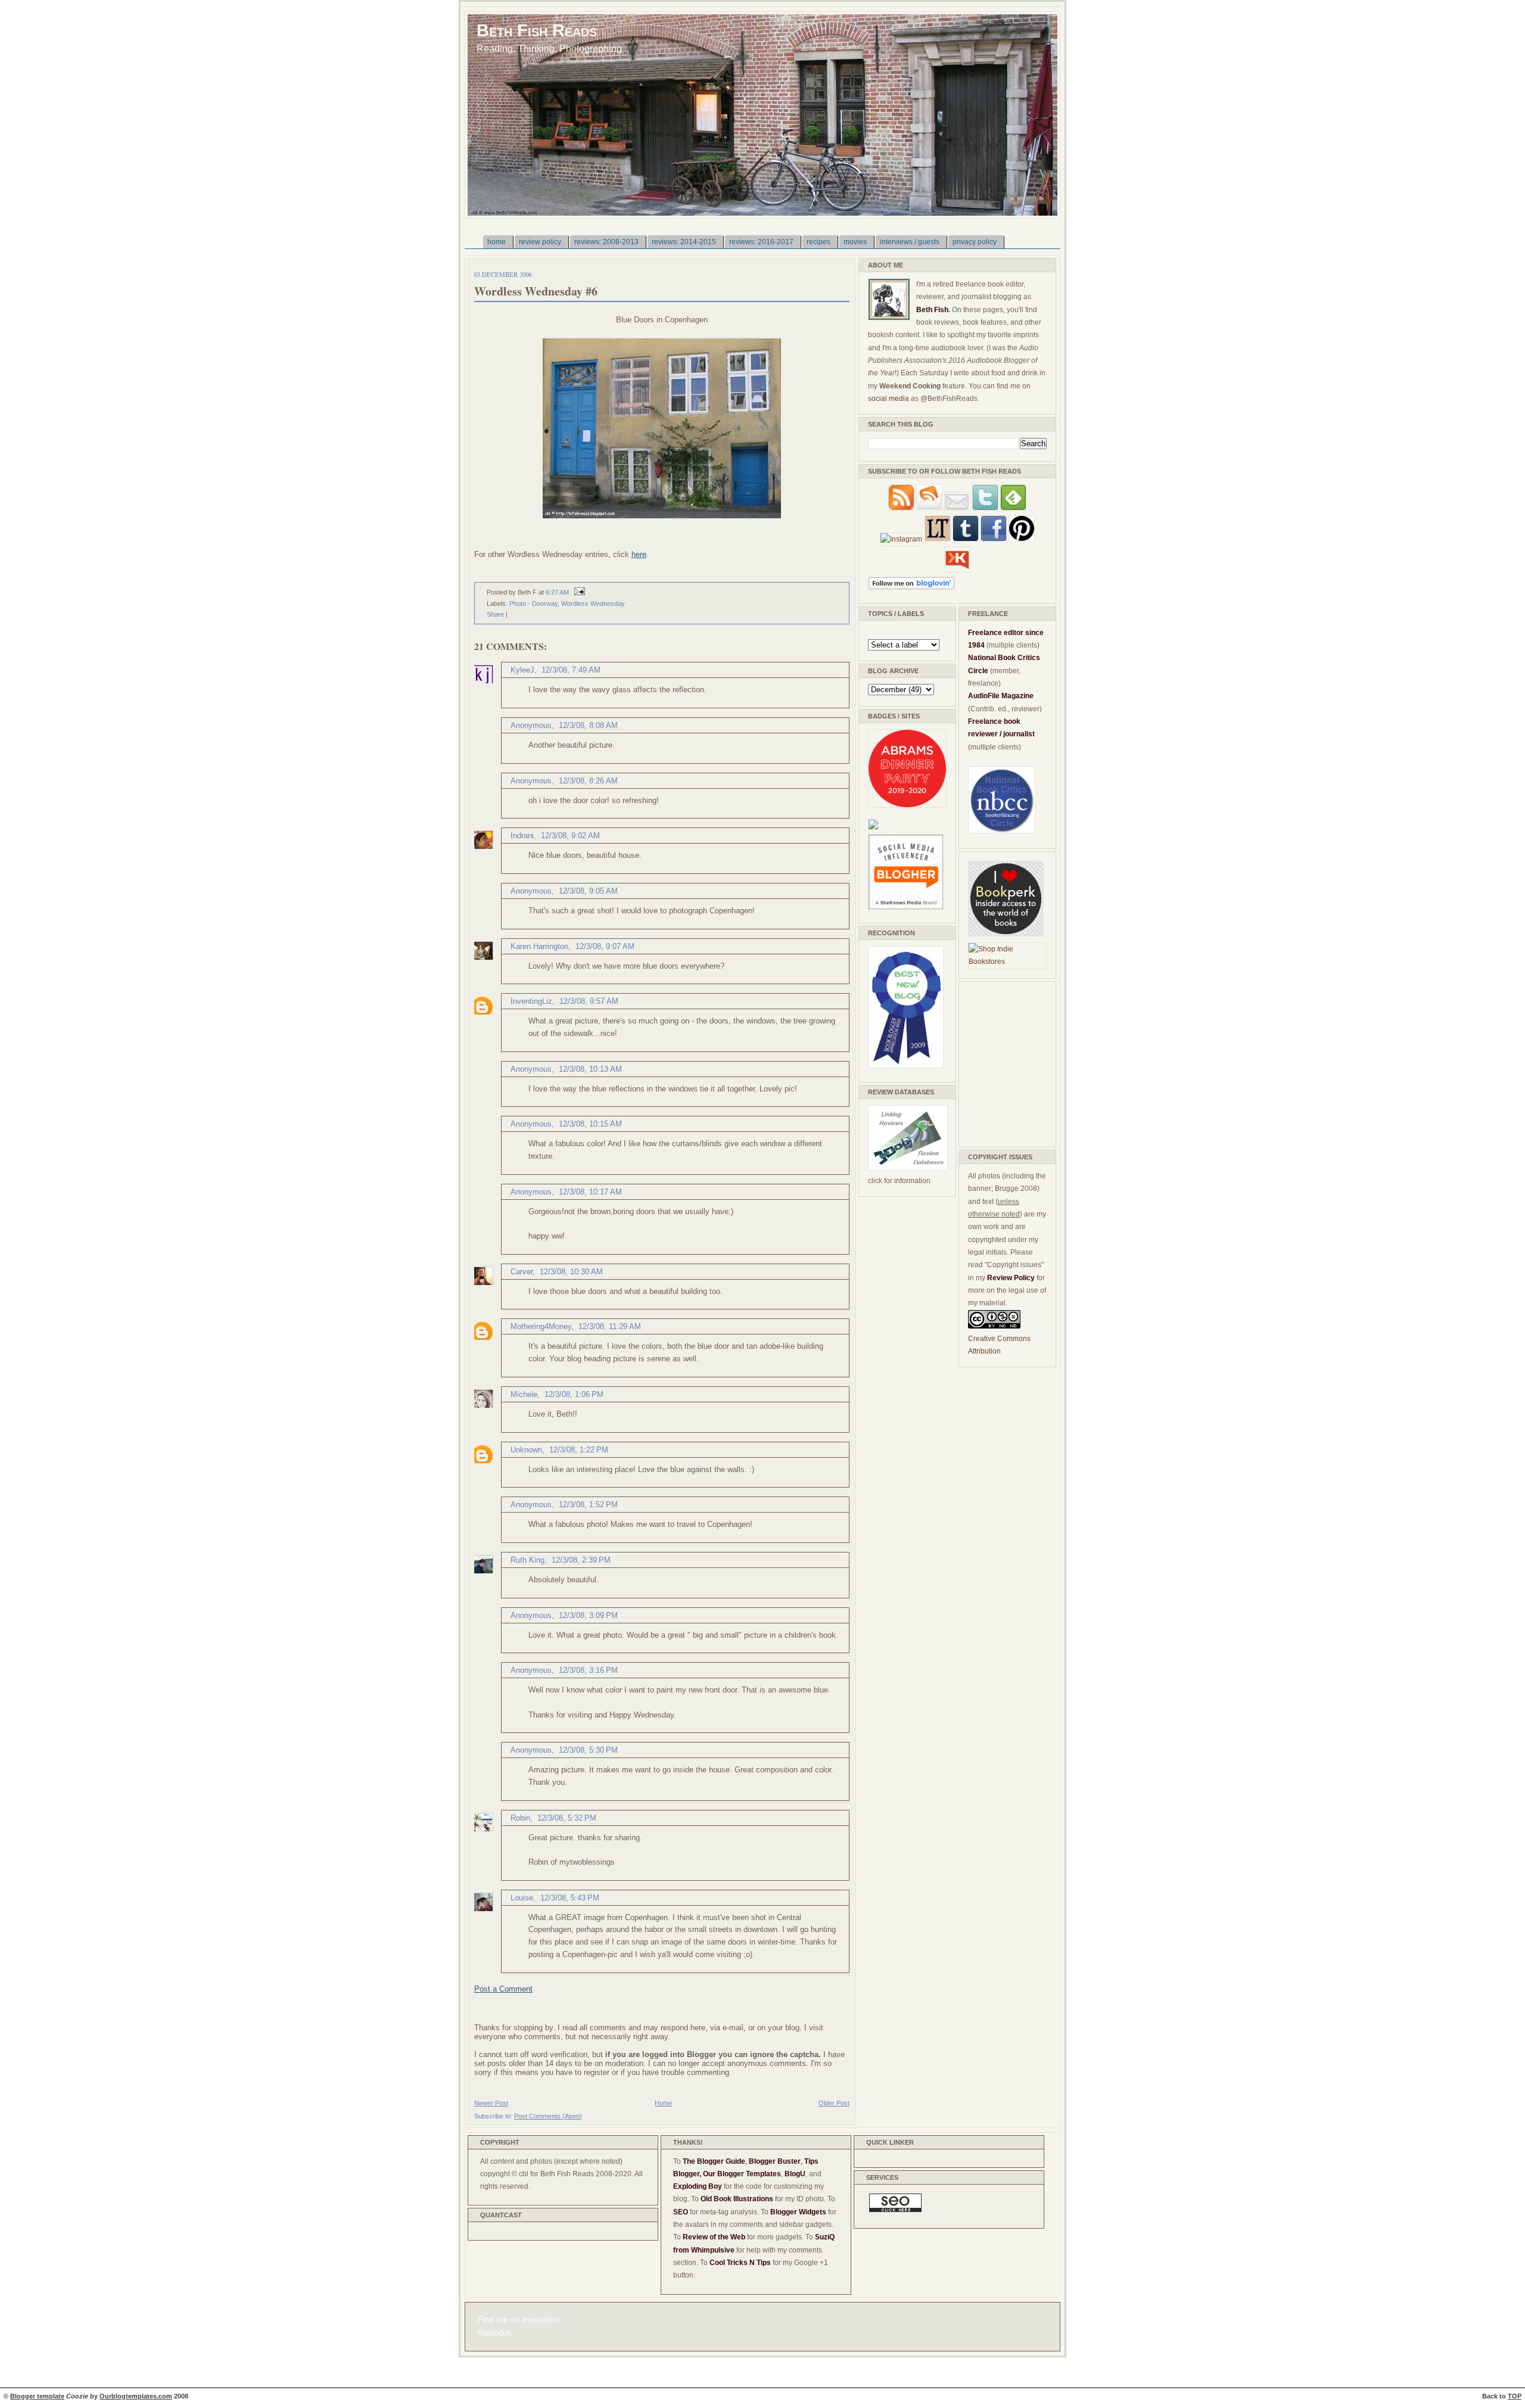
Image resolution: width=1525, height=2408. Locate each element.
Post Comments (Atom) (548, 2116)
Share (495, 614)
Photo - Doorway (533, 603)
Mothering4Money (541, 1326)
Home (663, 2103)
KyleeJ (522, 670)
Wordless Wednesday (593, 603)
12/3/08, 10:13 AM (590, 1069)
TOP (1515, 2396)
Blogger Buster (775, 2161)
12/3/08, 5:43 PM (570, 1898)
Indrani (522, 836)
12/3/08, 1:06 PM (574, 1394)
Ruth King (527, 1560)
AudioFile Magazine (1001, 696)
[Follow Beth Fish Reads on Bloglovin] (911, 587)
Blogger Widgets (798, 2212)
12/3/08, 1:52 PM (588, 1505)
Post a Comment (503, 1989)
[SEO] (895, 2210)
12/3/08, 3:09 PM (588, 1615)
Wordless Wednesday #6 (536, 291)
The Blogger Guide (714, 2161)
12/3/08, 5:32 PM (567, 1818)
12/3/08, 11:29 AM (610, 1326)
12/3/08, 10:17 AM (590, 1192)
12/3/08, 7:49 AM (571, 670)
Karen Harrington (539, 946)
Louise (522, 1898)
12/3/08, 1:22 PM (579, 1450)
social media (888, 399)
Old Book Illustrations (737, 2199)
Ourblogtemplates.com (136, 2396)
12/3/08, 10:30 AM (571, 1272)
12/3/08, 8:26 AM (588, 781)
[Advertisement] (1004, 1062)
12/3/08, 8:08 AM (588, 725)
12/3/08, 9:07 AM (605, 946)
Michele (524, 1394)
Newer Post (491, 2103)
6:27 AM (557, 592)
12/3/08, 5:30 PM (588, 1750)
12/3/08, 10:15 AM (590, 1124)
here (639, 554)
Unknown (526, 1450)
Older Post (834, 2103)
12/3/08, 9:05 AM (588, 891)
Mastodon (494, 2333)
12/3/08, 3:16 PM (588, 1670)
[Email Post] (578, 592)
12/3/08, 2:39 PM (581, 1560)
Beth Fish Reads (537, 30)
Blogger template (37, 2396)
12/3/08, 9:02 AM (570, 836)
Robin (520, 1818)
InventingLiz (531, 1001)
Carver (522, 1272)
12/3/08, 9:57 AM (589, 1001)
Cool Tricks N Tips (740, 2263)
